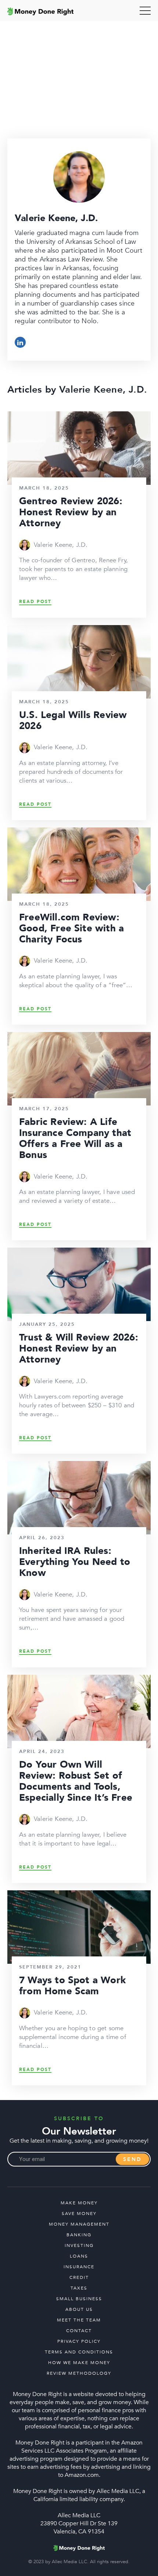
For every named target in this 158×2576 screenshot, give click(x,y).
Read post (35, 602)
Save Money (79, 2214)
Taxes (79, 2288)
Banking (79, 2235)
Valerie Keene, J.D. (61, 545)
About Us (79, 2309)
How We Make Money (79, 2363)
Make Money (79, 2203)
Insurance (79, 2267)
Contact (79, 2331)
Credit (79, 2277)
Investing (79, 2245)
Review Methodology (79, 2373)
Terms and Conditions (79, 2352)
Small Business (79, 2299)
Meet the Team (79, 2320)
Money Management (79, 2224)
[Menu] (145, 11)
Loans (79, 2256)
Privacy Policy (79, 2341)
